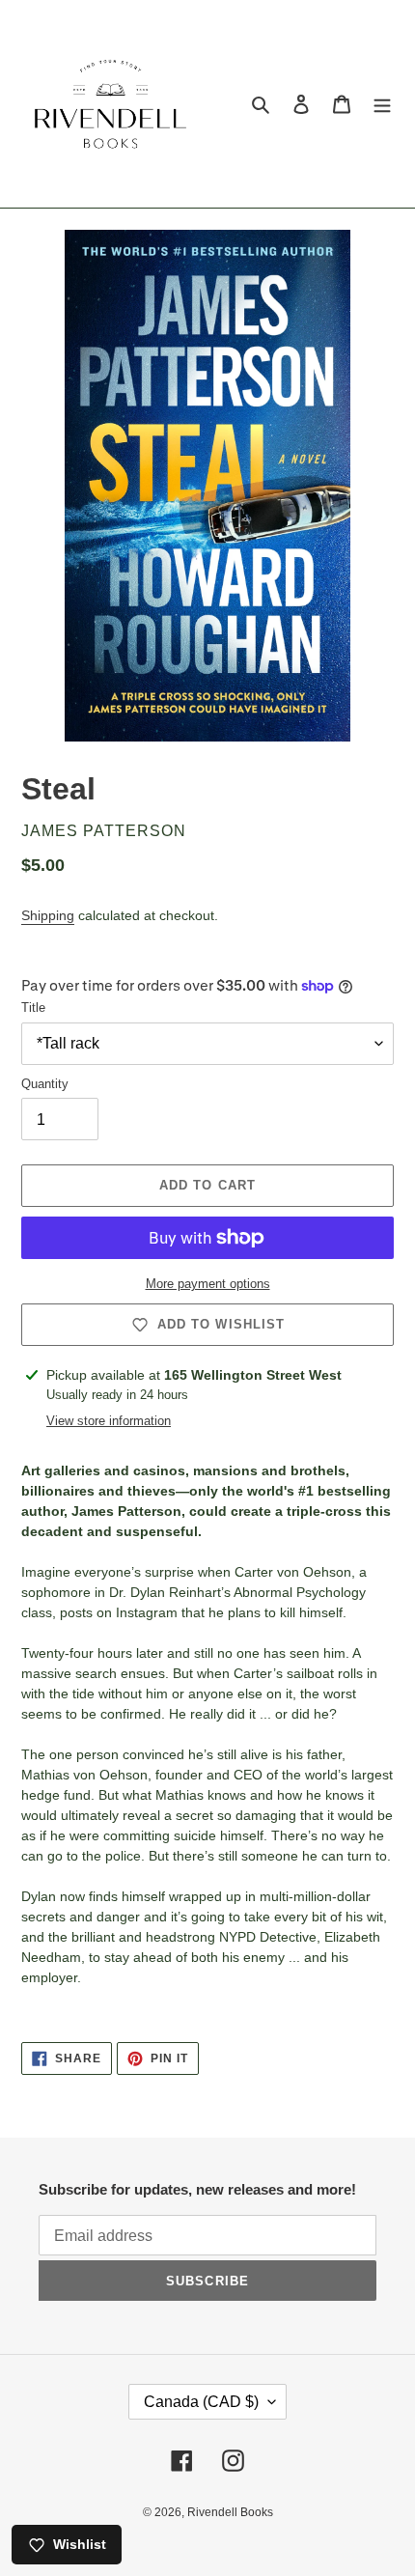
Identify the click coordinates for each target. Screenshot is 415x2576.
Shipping (48, 915)
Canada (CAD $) (201, 2402)
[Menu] (382, 104)
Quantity (45, 1084)
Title (33, 1008)
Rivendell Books (230, 2512)
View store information (109, 1421)
